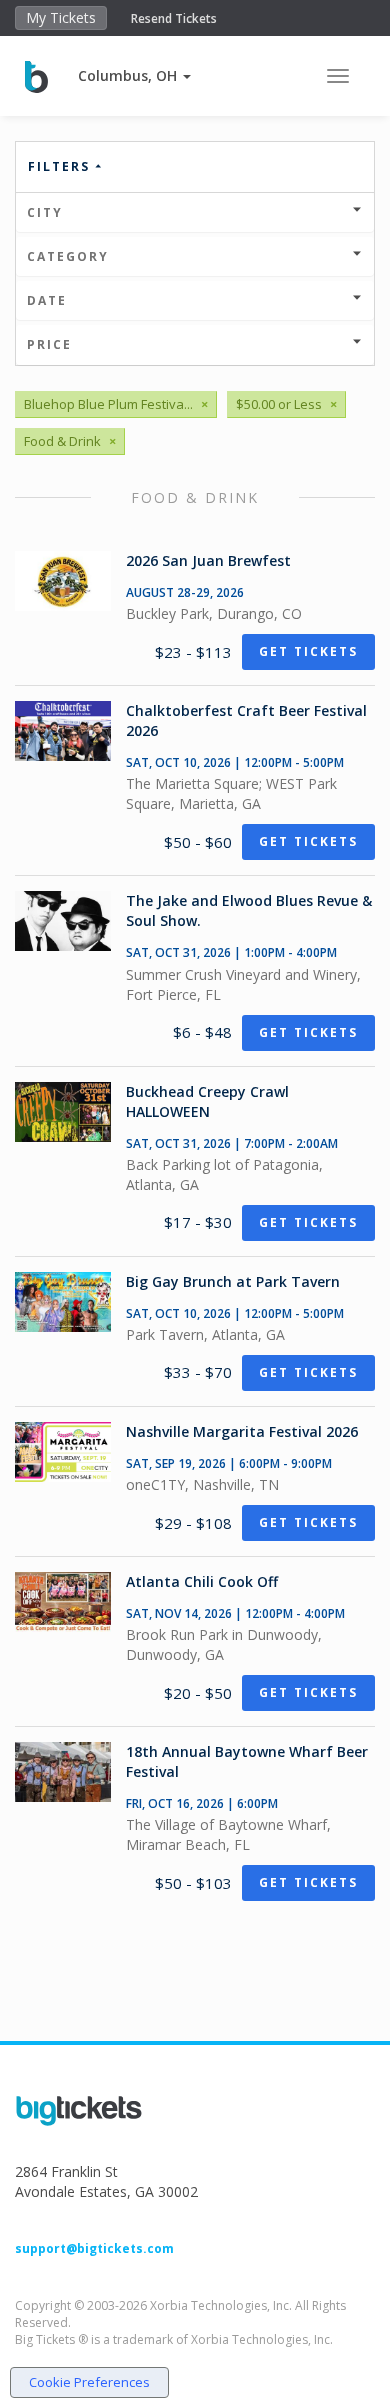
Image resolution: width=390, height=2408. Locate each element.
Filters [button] (61, 166)
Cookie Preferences (89, 2382)
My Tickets (61, 17)
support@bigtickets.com (94, 2248)
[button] (134, 75)
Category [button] (68, 256)
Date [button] (47, 300)
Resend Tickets (174, 18)
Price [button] (49, 344)
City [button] (45, 212)
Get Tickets (308, 651)
